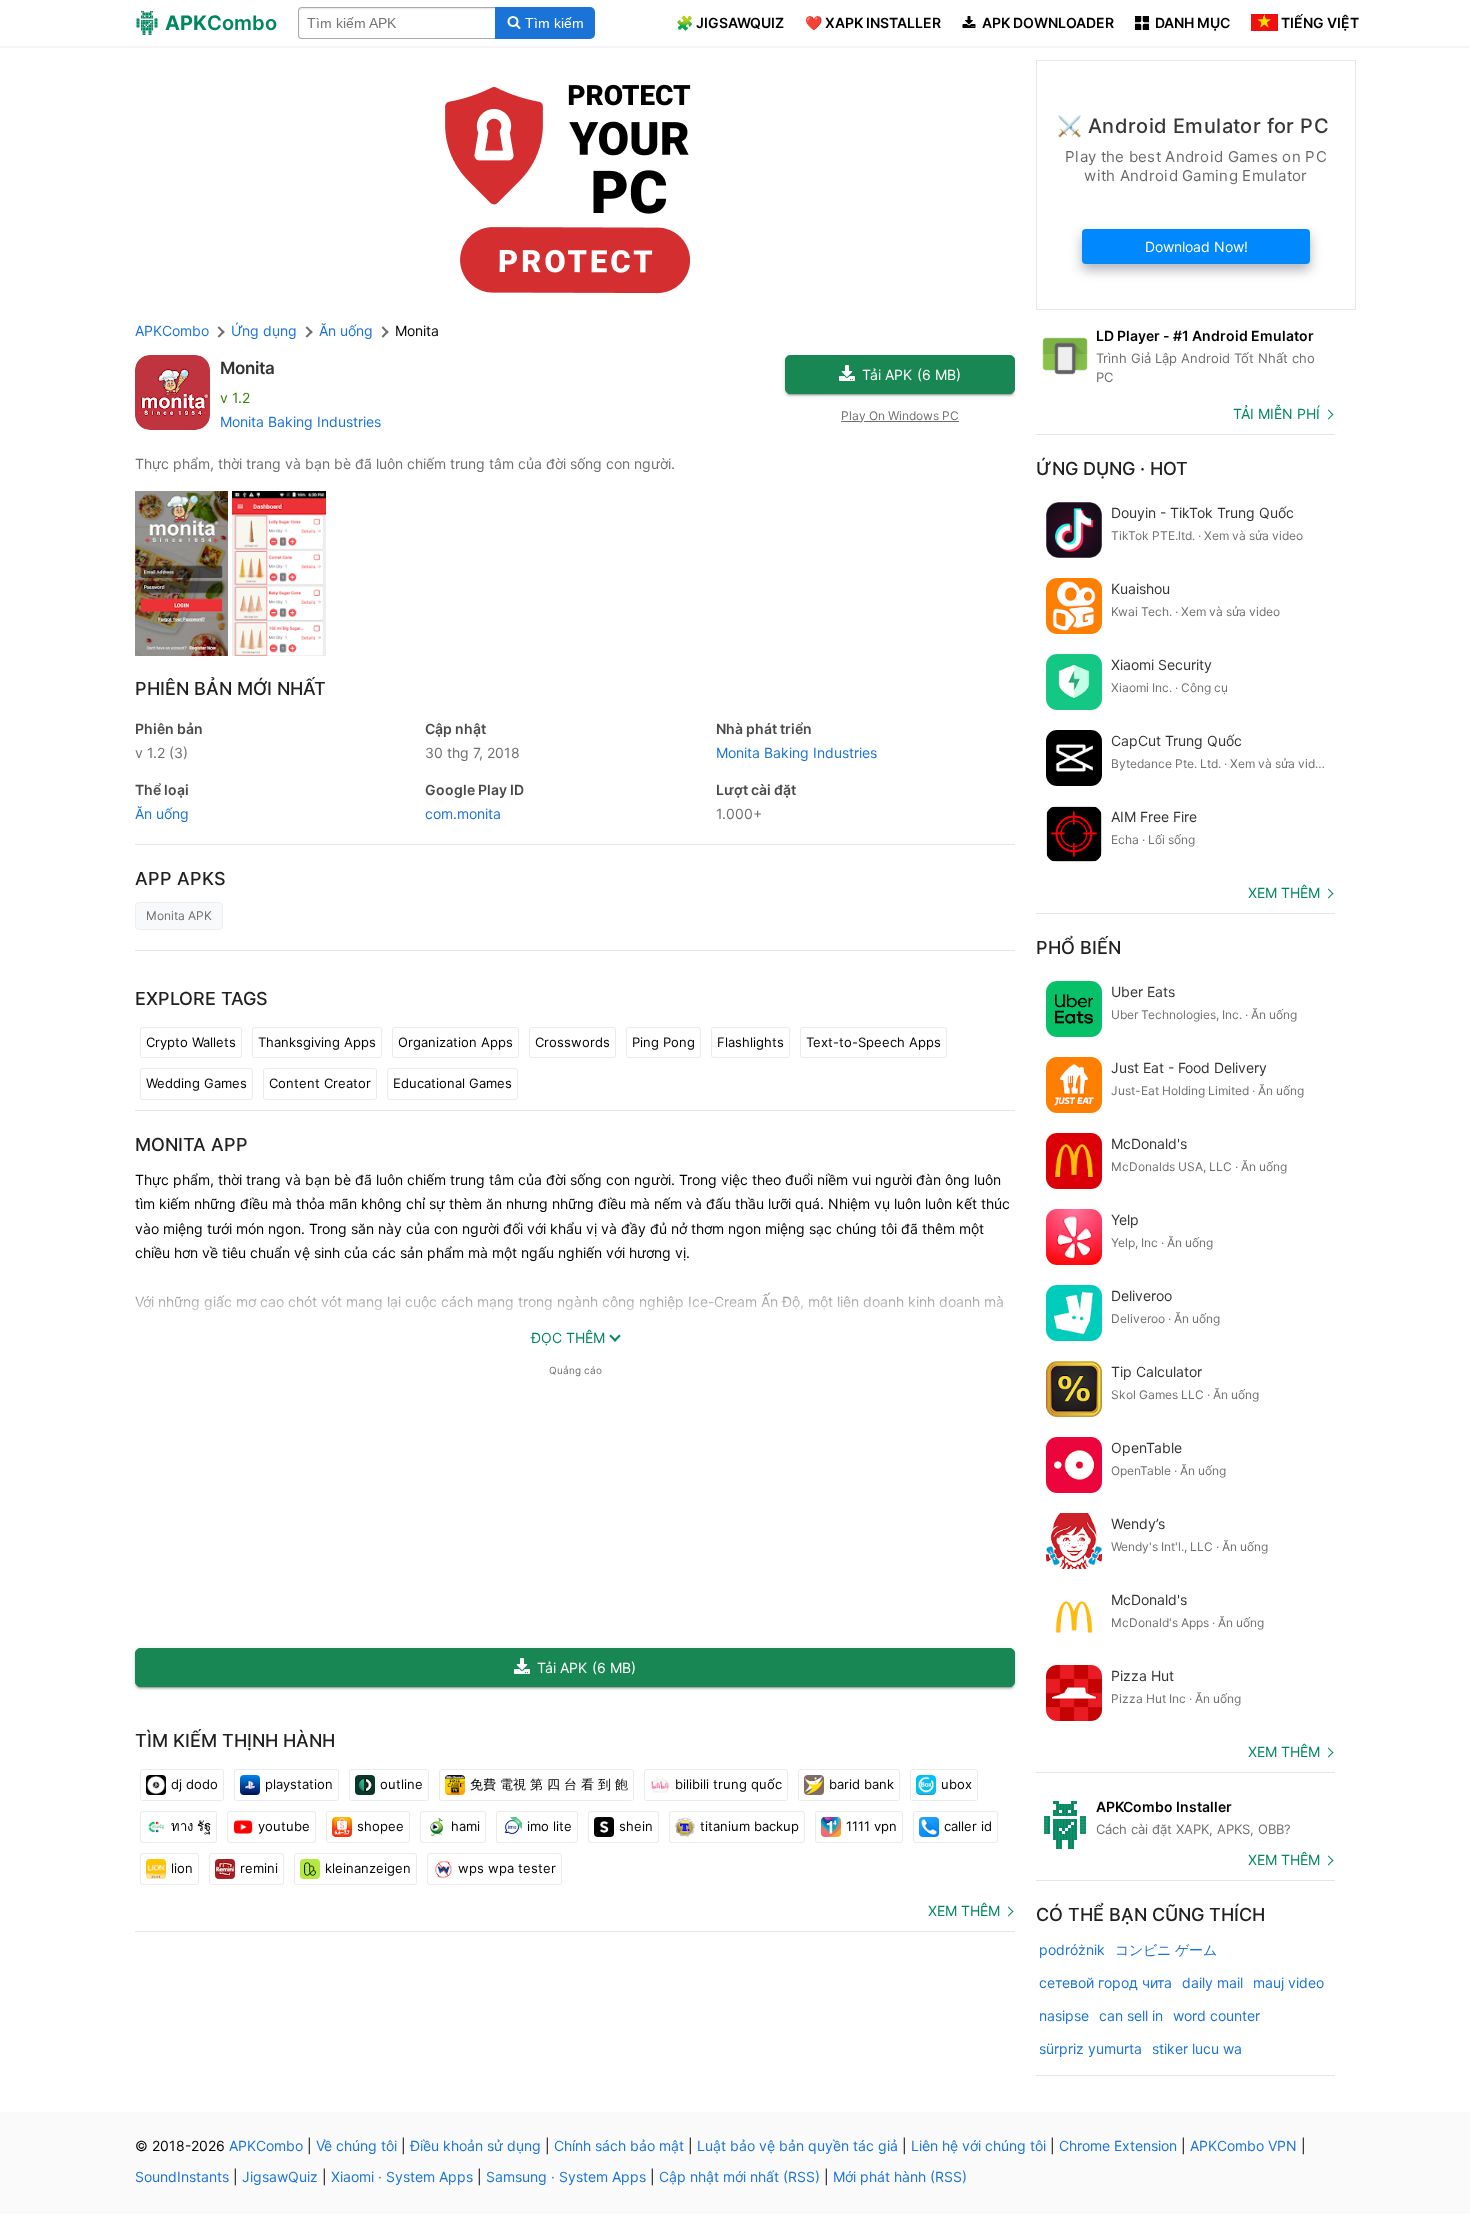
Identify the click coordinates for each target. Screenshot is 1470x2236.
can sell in (1131, 2015)
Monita (247, 368)
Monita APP (191, 1144)
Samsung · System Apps (566, 2176)
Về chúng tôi (356, 2145)
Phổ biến (1078, 947)
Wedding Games (196, 1083)
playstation (299, 1784)
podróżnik (1072, 1949)
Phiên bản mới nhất (230, 688)
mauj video (1288, 1982)
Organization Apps (455, 1042)
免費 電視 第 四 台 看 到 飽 (549, 1784)
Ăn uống (162, 813)
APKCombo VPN (1243, 2145)
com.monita (463, 813)
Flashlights (750, 1042)
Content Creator (320, 1083)
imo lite (549, 1826)
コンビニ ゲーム (1166, 1949)
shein (636, 1826)
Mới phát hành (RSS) (900, 2176)
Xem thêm (964, 1910)
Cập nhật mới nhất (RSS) (739, 2176)
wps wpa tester (507, 1868)
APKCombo (172, 330)
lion (182, 1868)
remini (259, 1868)
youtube (284, 1826)
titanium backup (749, 1826)
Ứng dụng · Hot (1112, 468)
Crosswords (572, 1042)
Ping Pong (663, 1042)
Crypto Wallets (191, 1042)
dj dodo (194, 1784)
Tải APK (911, 374)
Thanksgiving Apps (317, 1042)
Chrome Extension (1118, 2145)
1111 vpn (871, 1826)
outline (401, 1784)
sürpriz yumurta (1090, 2048)
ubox (956, 1784)
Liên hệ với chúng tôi (978, 2145)
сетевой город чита (1105, 1982)
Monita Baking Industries (300, 421)
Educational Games (452, 1083)
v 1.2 (161, 752)
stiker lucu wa (1197, 2048)
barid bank (861, 1784)
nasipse (1064, 2015)
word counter (1216, 2015)
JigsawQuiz (280, 2176)
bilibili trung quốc (728, 1784)
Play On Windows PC (900, 415)
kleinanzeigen (368, 1868)
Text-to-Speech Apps (873, 1042)
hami (465, 1826)
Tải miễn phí (1276, 413)
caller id (968, 1826)
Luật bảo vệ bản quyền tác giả (797, 2145)
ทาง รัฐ (191, 1826)
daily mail (1212, 1982)
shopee (380, 1826)
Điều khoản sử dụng (475, 2145)
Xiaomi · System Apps (402, 2176)
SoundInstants (182, 2176)
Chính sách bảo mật (619, 2145)
